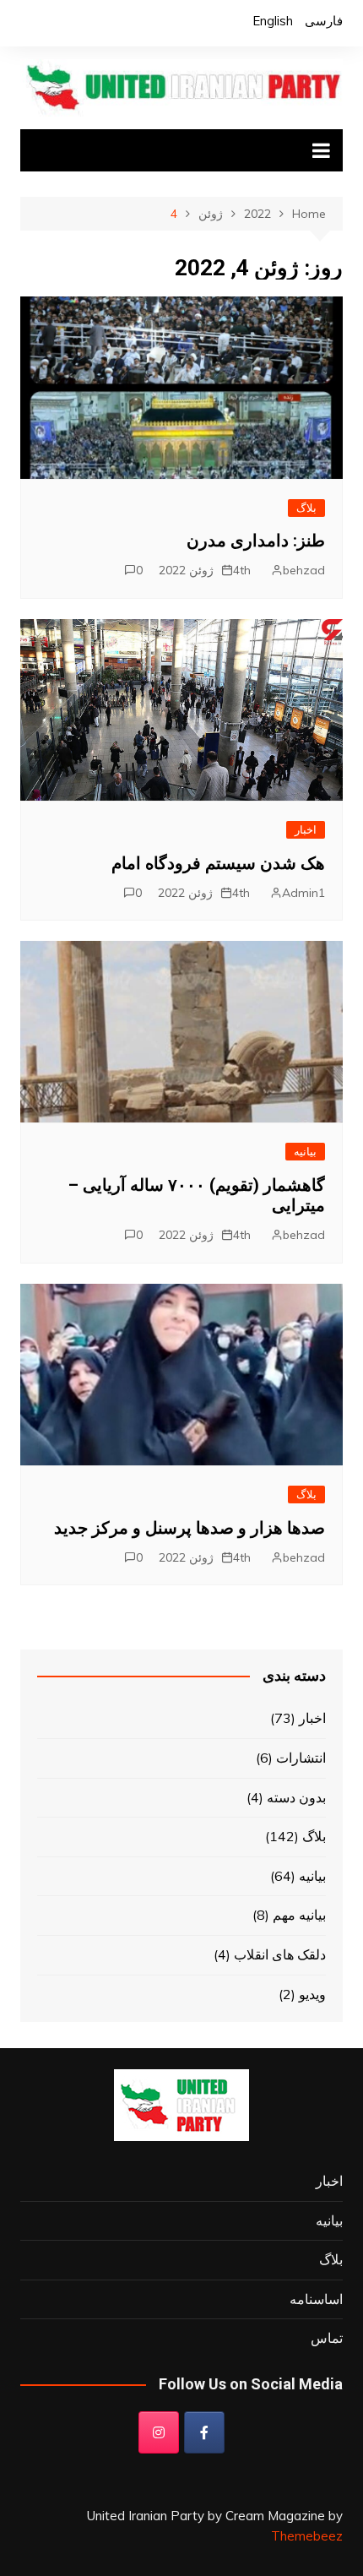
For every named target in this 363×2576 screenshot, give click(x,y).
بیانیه (305, 1151)
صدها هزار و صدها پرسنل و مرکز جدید (190, 1528)
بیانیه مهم (299, 1915)
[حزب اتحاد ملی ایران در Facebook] (204, 2432)
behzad (304, 570)
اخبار (306, 829)
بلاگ (306, 508)
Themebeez (307, 2536)
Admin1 (303, 893)
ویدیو (312, 1994)
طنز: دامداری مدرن (256, 541)
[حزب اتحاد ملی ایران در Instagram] (159, 2432)
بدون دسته (296, 1797)
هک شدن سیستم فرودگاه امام (218, 863)
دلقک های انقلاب (280, 1954)
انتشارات (301, 1758)
